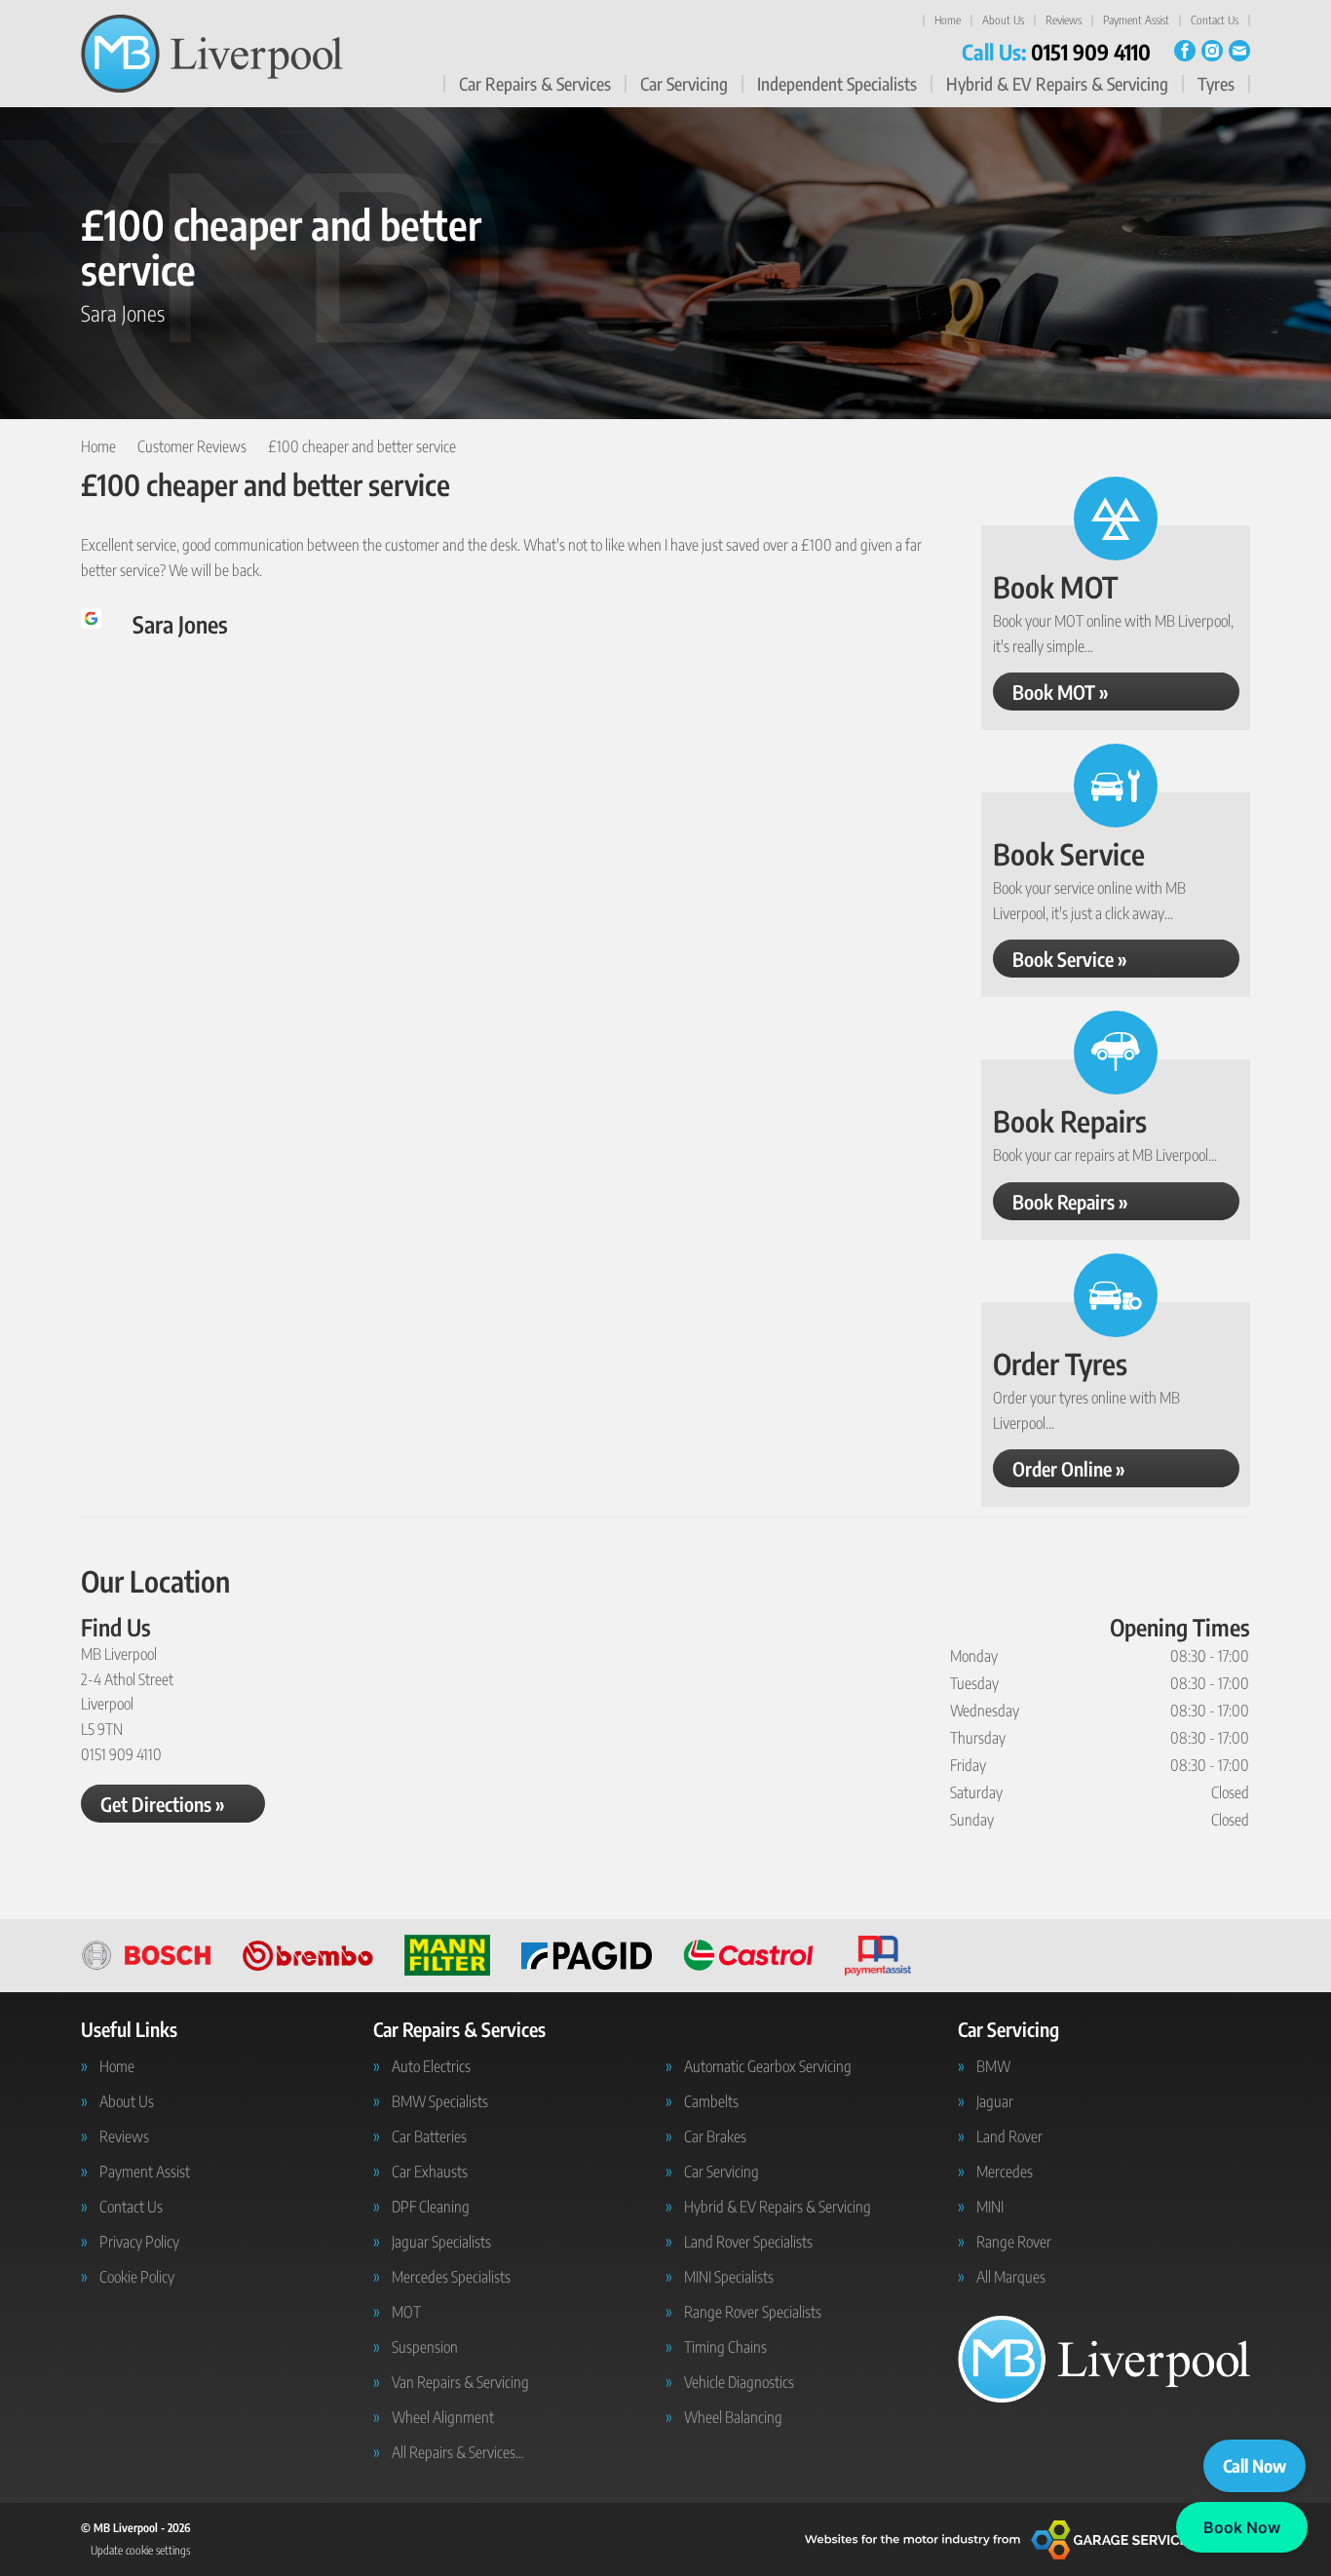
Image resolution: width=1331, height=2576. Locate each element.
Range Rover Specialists (753, 2312)
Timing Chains (725, 2347)
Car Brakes (715, 2136)
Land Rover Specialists (748, 2242)
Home (948, 20)
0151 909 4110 (1056, 52)
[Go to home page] (212, 54)
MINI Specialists (729, 2277)
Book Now (1242, 2527)
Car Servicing (684, 84)
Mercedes (1005, 2172)
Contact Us (1215, 20)
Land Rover (1009, 2136)
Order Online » (1069, 1468)
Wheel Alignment (443, 2417)
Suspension (425, 2347)
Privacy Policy (139, 2242)
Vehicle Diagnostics (739, 2382)
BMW (993, 2066)
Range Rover (1014, 2242)
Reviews (1064, 20)
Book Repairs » (1070, 1201)
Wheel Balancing (733, 2417)
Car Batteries (429, 2136)
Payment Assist (1136, 20)
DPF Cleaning (431, 2207)
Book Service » (1070, 959)
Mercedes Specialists (451, 2277)
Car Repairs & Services (535, 84)
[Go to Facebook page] (1185, 51)
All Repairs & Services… (458, 2452)
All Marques (1011, 2277)
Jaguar (995, 2101)
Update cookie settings (140, 2550)
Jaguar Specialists (441, 2242)
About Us (1003, 20)
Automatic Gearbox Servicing (768, 2066)
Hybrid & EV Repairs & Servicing (1057, 84)
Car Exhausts (430, 2172)
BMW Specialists (440, 2101)
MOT (406, 2312)
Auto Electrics (431, 2066)
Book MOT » (1061, 692)
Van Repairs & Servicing (460, 2382)
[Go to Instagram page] (1212, 51)
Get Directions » (163, 1804)
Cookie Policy (137, 2277)
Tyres (1216, 84)
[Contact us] (1239, 51)
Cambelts (711, 2101)
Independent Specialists (837, 84)
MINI (990, 2207)
